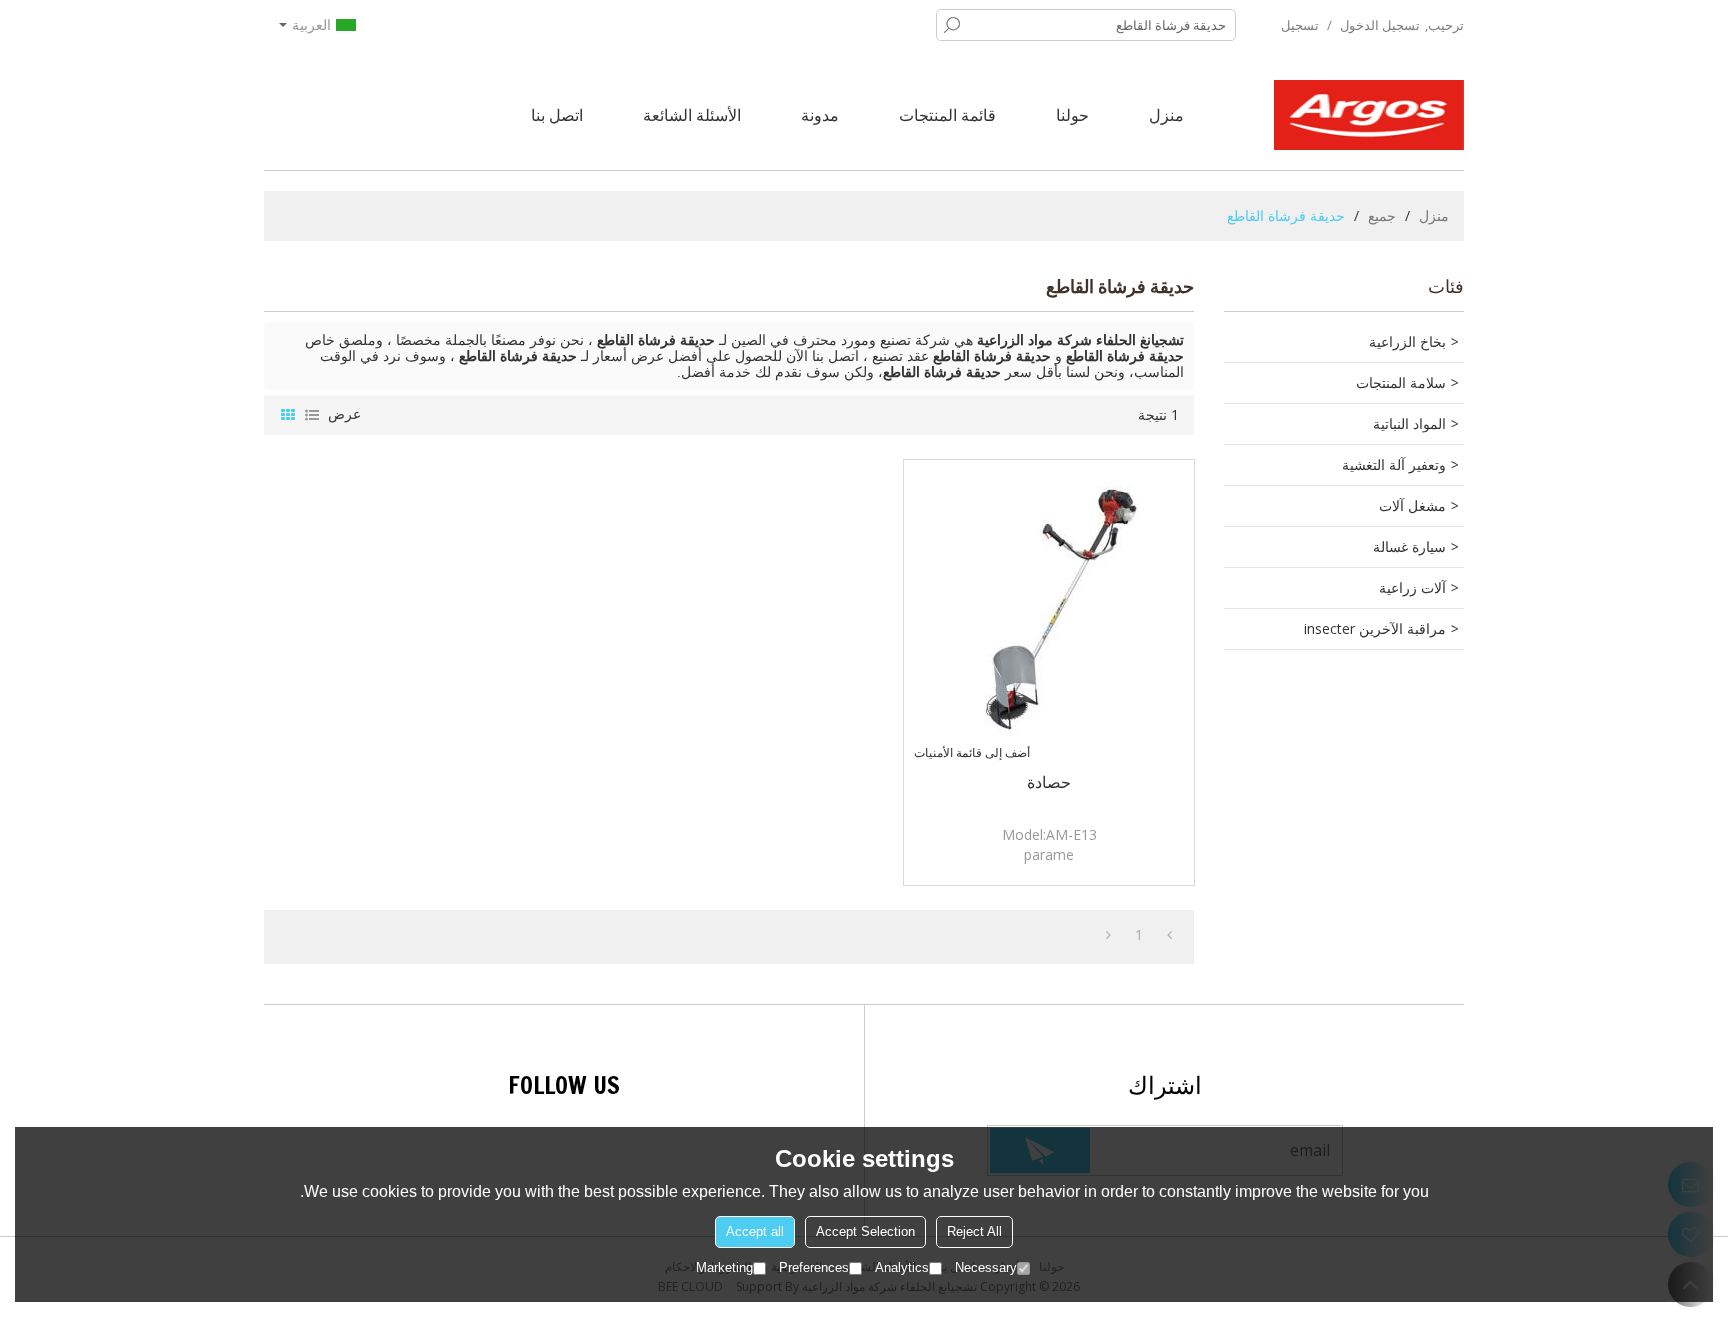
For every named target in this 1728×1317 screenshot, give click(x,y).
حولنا (1072, 115)
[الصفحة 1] (1169, 935)
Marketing (724, 1267)
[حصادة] (1049, 605)
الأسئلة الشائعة (692, 115)
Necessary (986, 1267)
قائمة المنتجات (947, 115)
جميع (1382, 215)
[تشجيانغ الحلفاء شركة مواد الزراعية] (1369, 115)
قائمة (312, 415)
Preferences (814, 1267)
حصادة (1049, 782)
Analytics (902, 1267)
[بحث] (952, 25)
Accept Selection (865, 1231)
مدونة (820, 115)
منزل (1166, 115)
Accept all (755, 1231)
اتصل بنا (557, 115)
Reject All (974, 1231)
